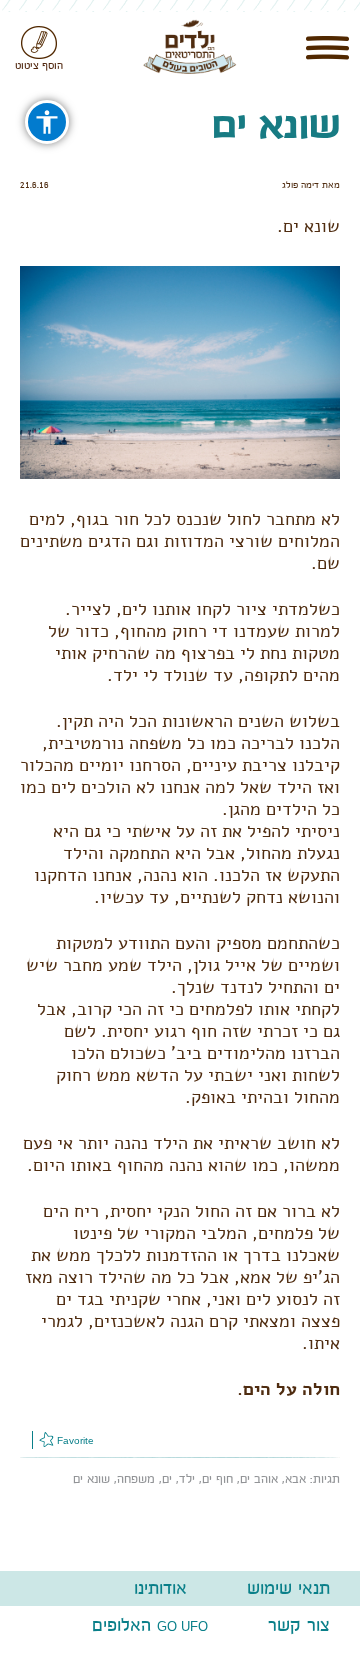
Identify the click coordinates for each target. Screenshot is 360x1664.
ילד (187, 1479)
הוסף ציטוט (39, 65)
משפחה (136, 1479)
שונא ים (91, 1479)
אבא (295, 1479)
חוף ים (217, 1479)
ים (167, 1479)
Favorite (74, 1440)
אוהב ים (259, 1479)
